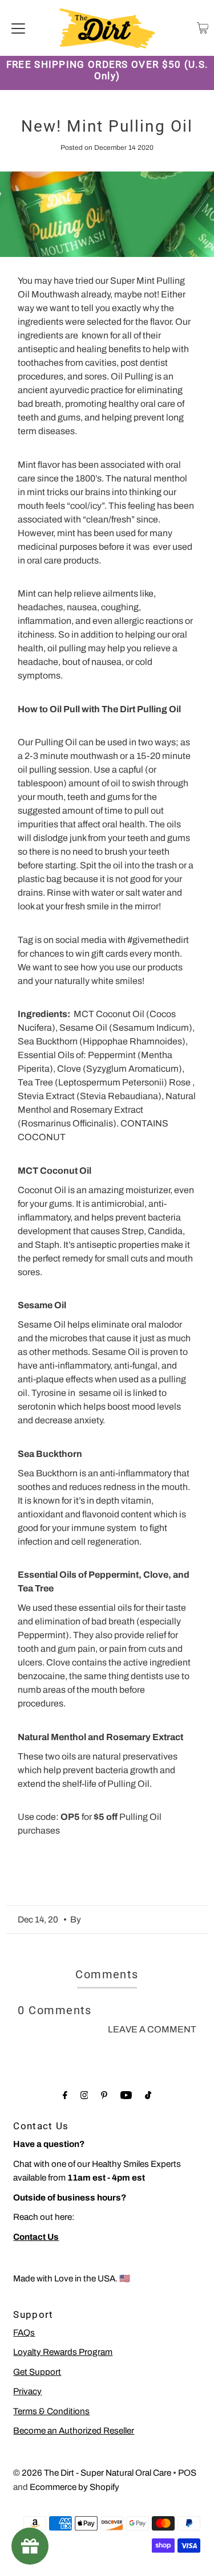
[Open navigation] (18, 28)
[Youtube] (126, 2095)
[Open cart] (203, 28)
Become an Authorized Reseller (74, 2431)
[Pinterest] (104, 2095)
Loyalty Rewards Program (63, 2352)
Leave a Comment (152, 2029)
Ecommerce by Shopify (74, 2487)
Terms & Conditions (51, 2411)
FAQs (24, 2333)
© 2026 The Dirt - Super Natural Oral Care (92, 2473)
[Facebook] (65, 2095)
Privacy (27, 2391)
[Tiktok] (148, 2095)
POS (187, 2473)
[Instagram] (84, 2095)
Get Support (37, 2372)
